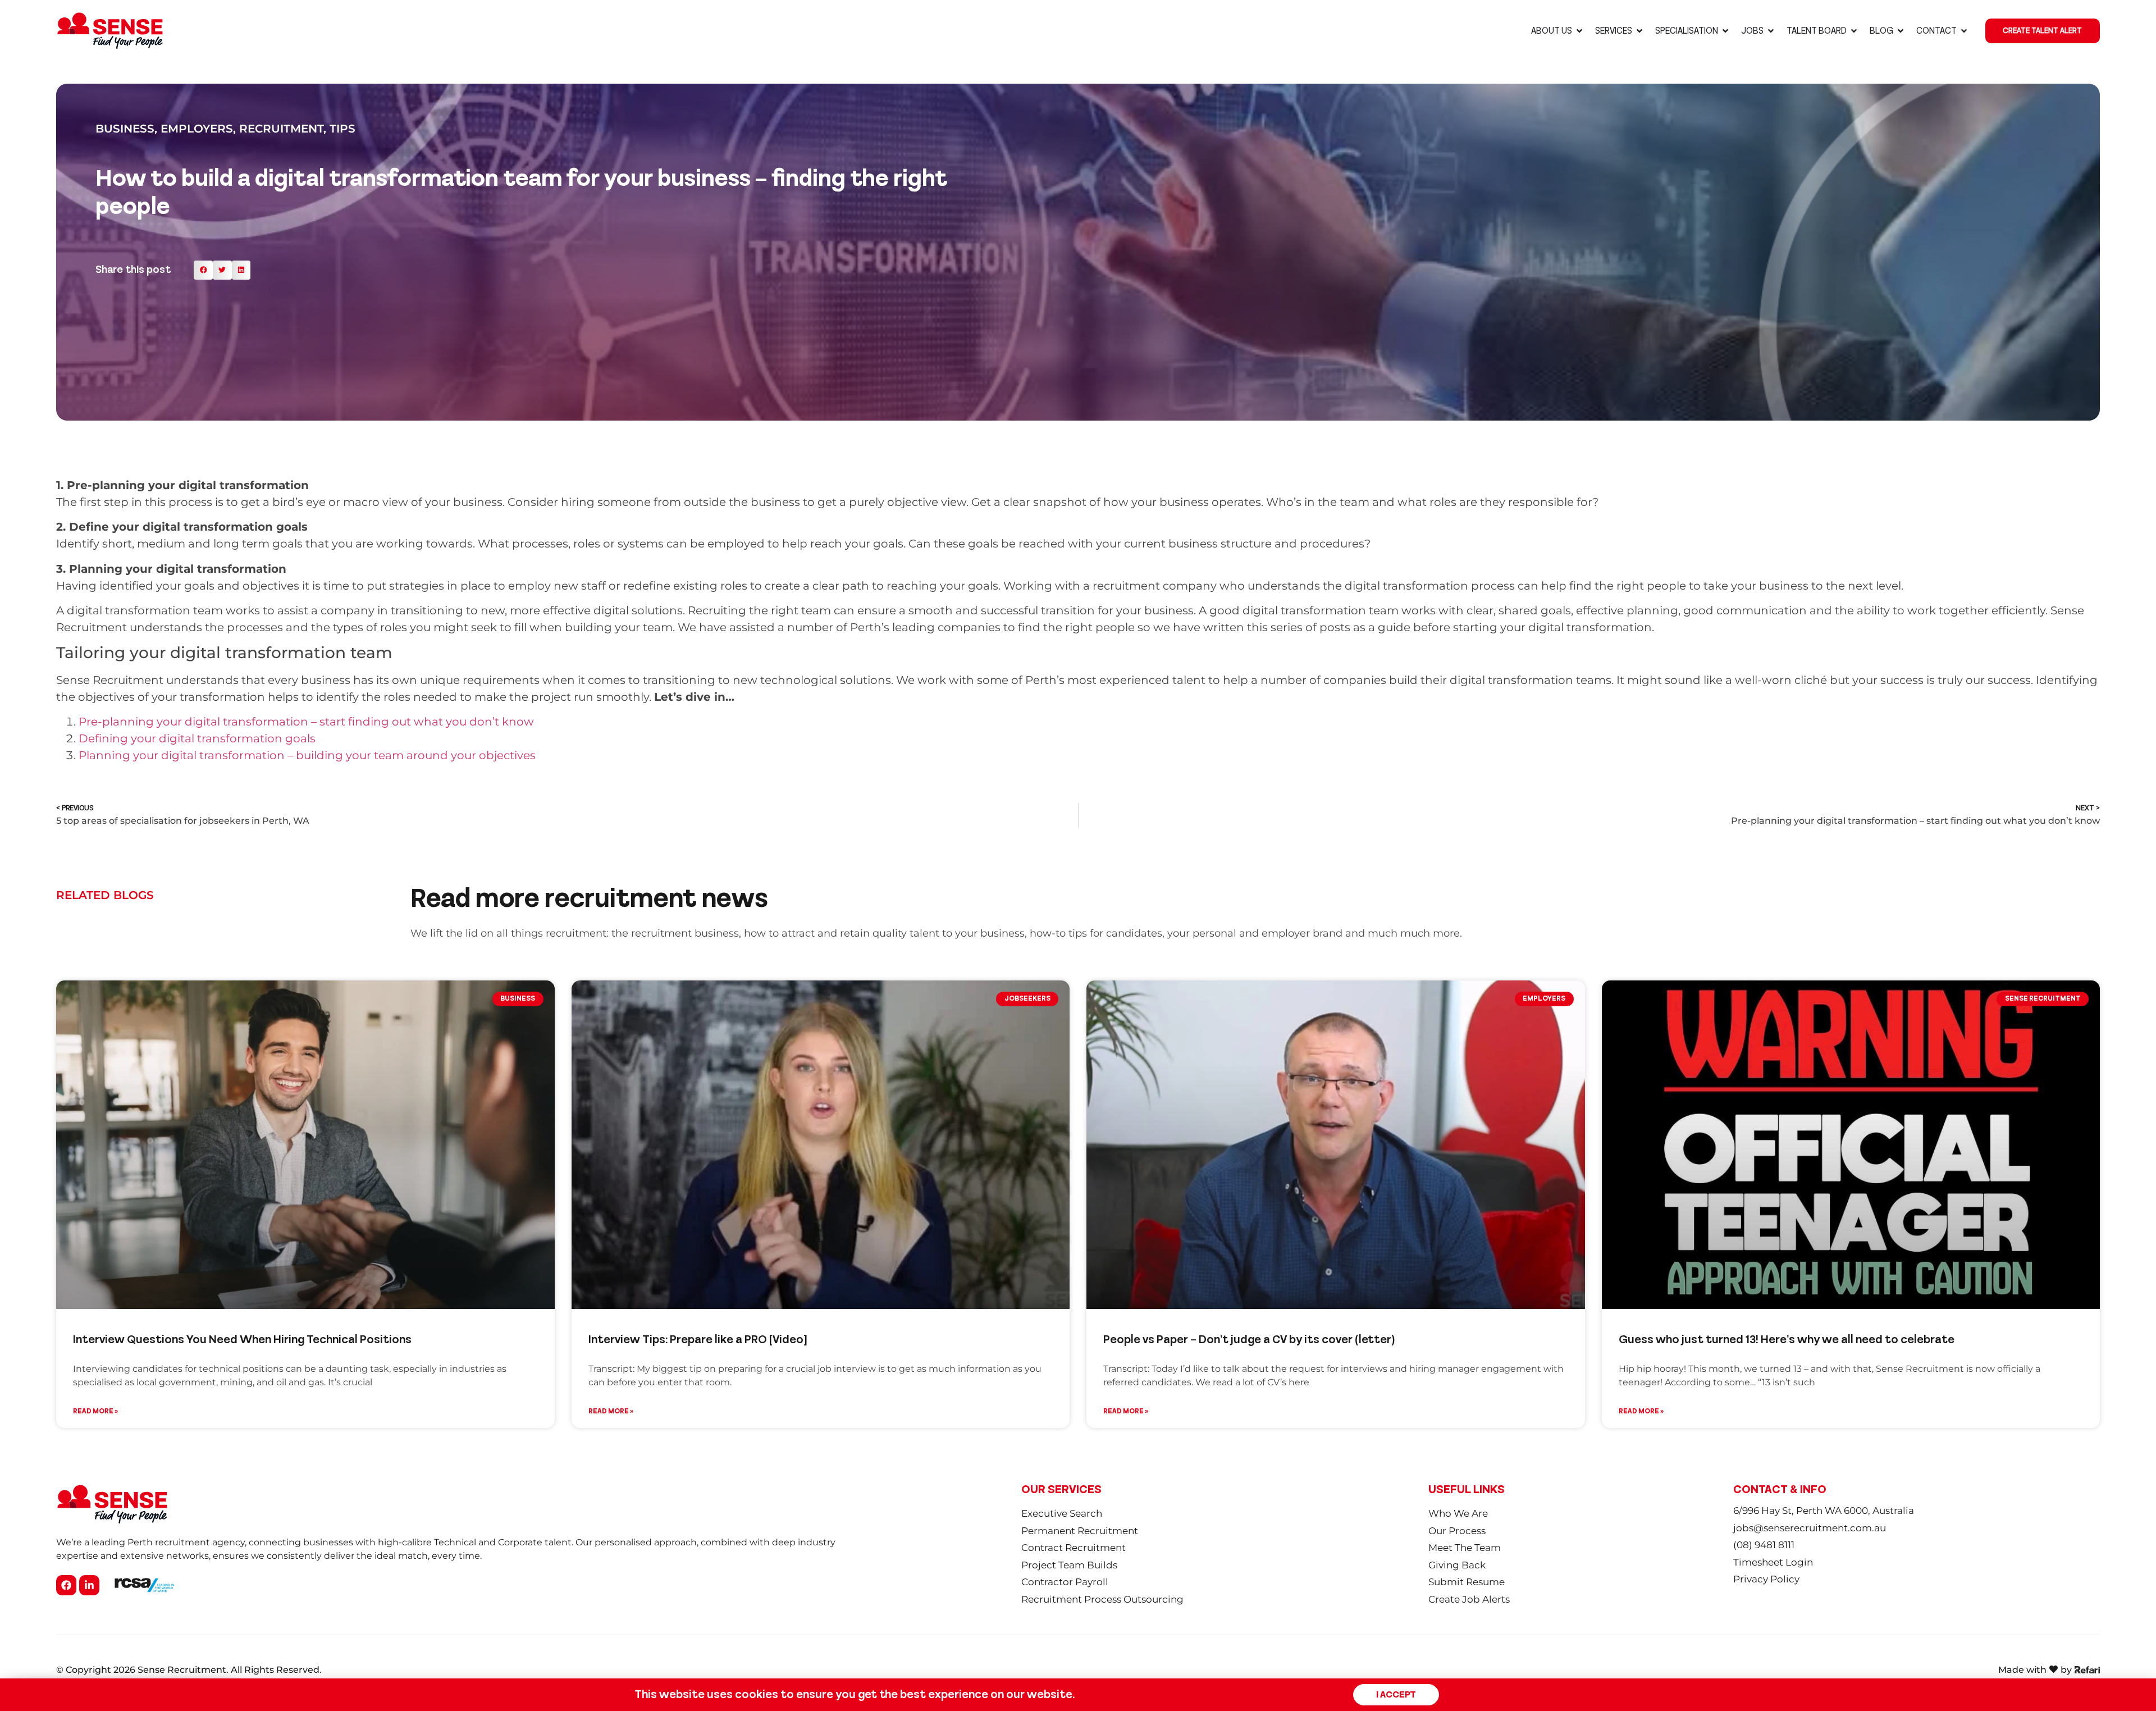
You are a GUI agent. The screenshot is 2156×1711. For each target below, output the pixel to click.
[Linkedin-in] (89, 1585)
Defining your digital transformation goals (197, 738)
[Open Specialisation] (1725, 31)
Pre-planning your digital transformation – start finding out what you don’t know (306, 722)
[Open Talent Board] (1854, 31)
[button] (203, 270)
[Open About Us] (1579, 31)
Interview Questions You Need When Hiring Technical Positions (242, 1340)
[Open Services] (1639, 31)
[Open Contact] (1964, 31)
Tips (342, 129)
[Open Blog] (1901, 31)
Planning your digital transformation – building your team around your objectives (307, 755)
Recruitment (281, 129)
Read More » (95, 1411)
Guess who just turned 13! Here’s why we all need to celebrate (1787, 1340)
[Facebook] (66, 1585)
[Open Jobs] (1771, 31)
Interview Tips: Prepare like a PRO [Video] (698, 1340)
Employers (197, 129)
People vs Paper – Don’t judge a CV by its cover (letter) (1249, 1340)
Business (125, 129)
